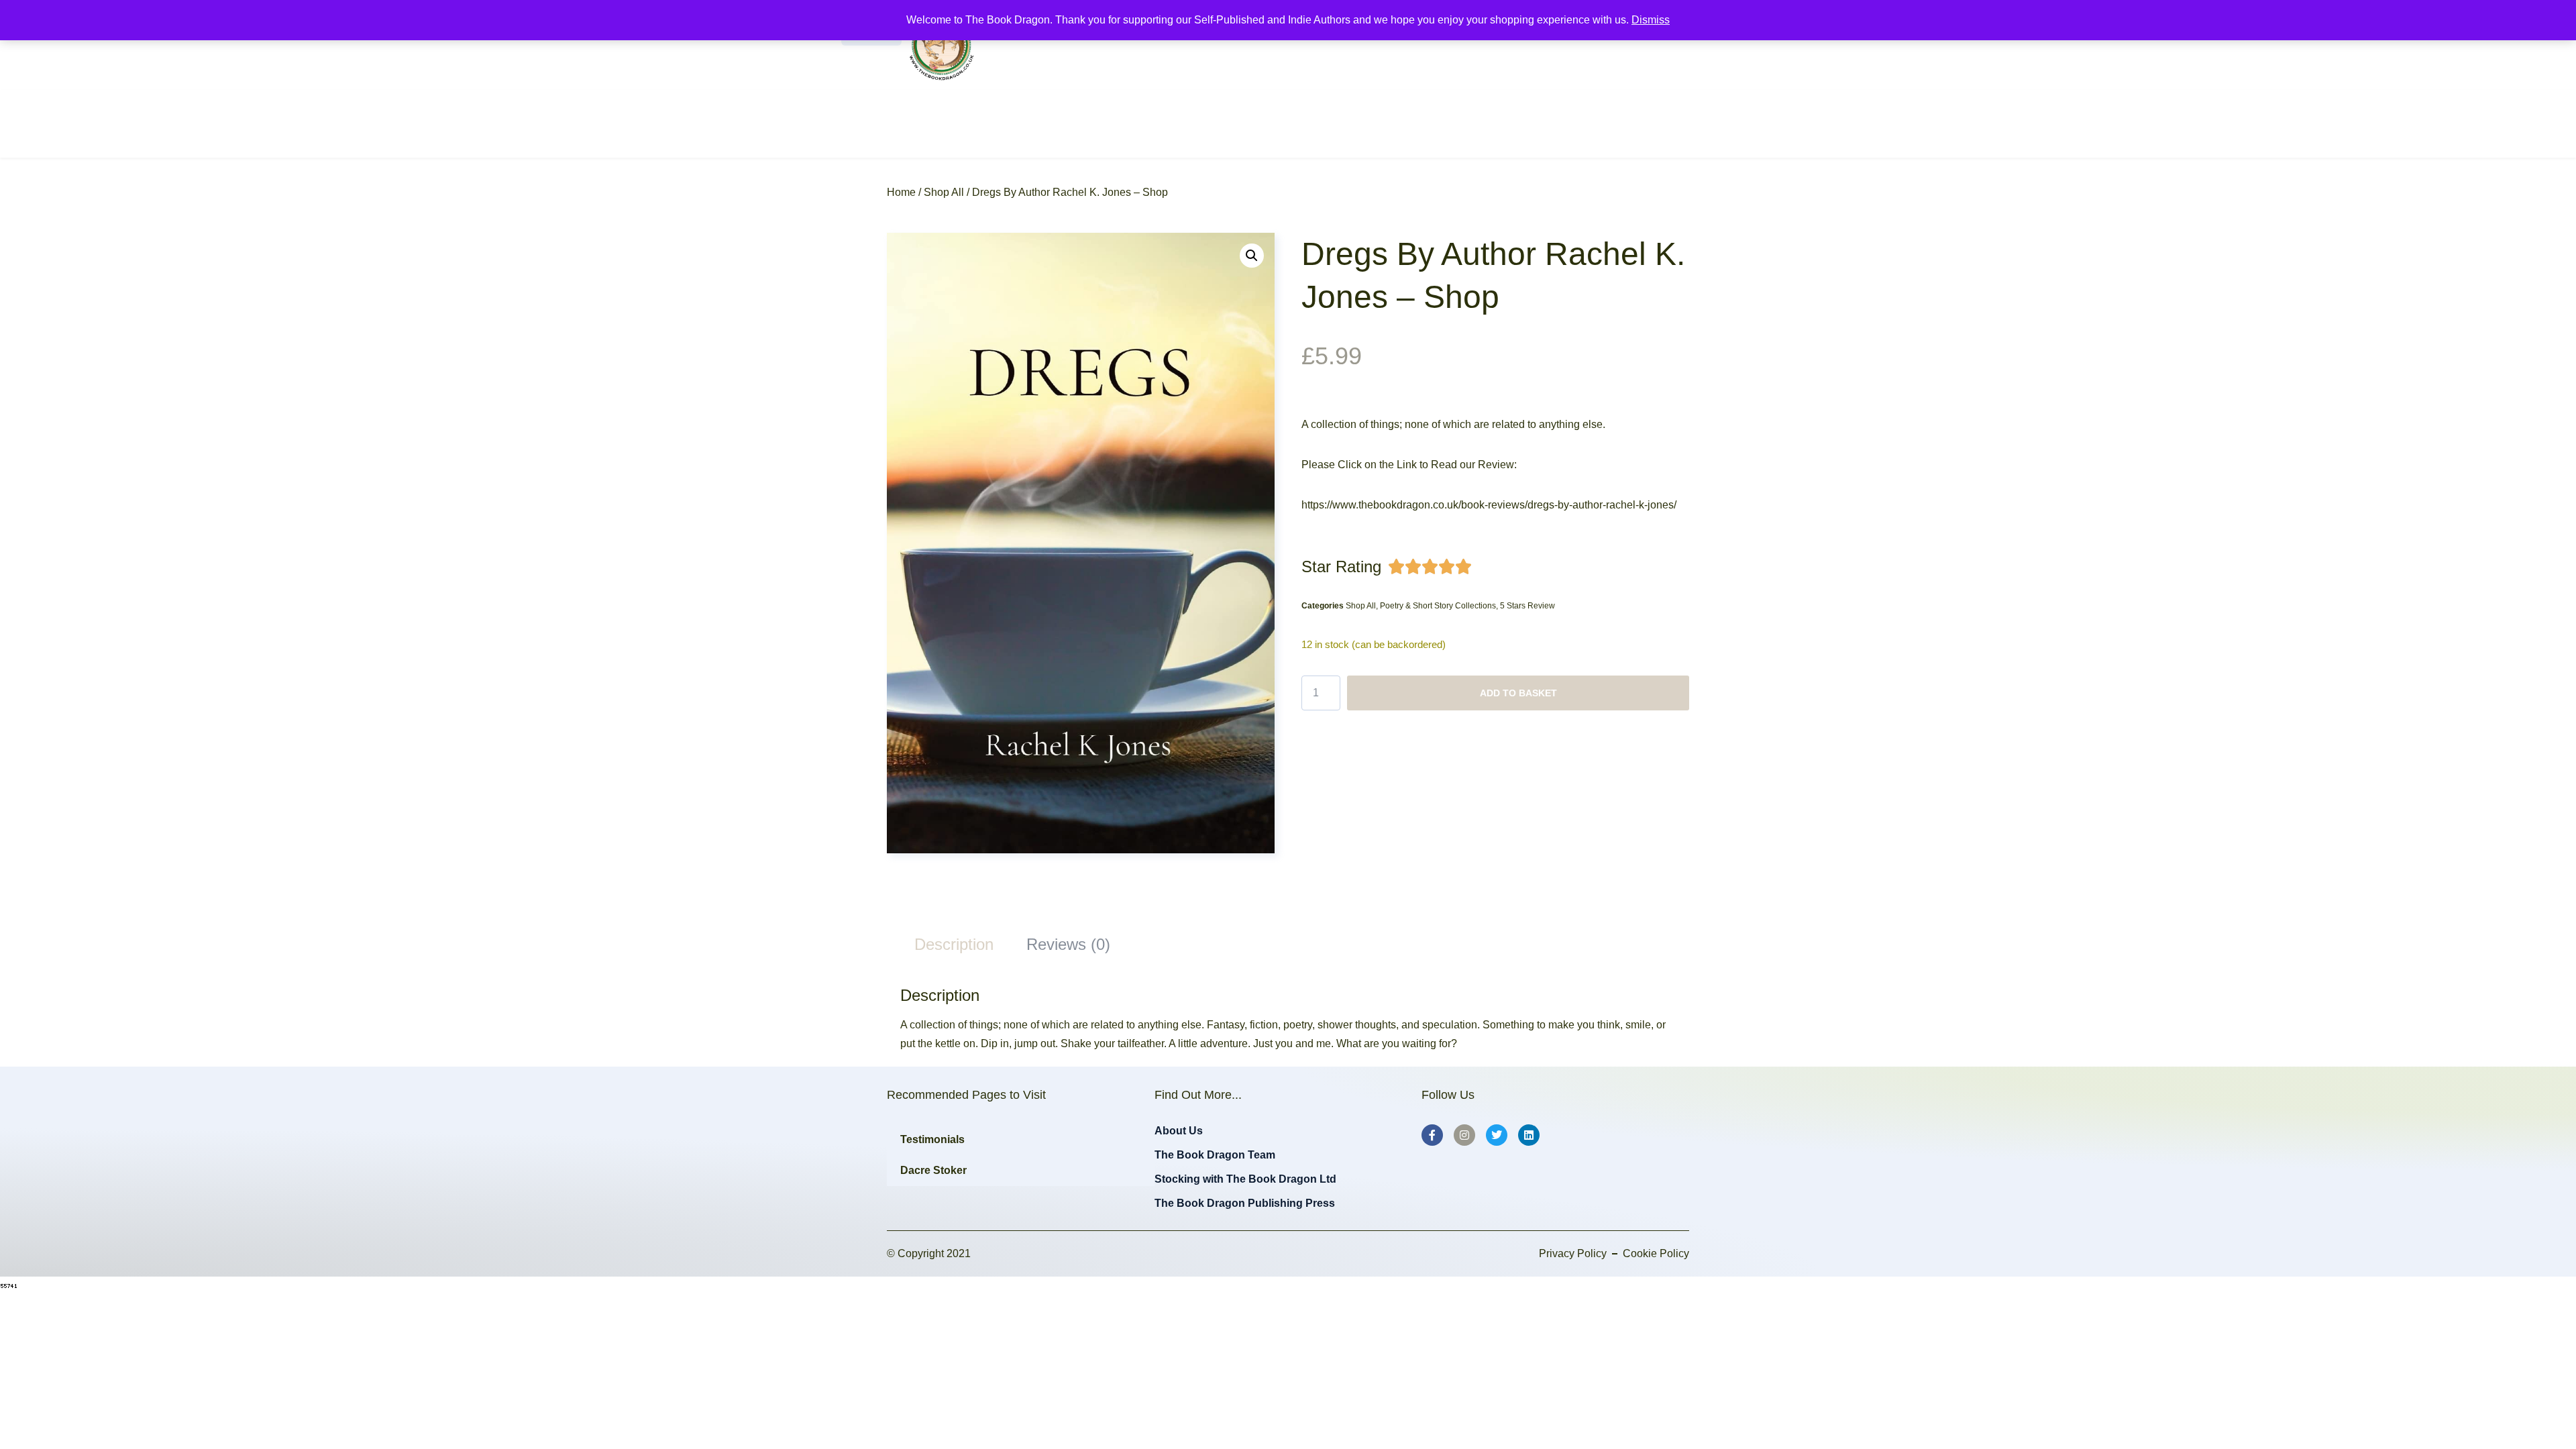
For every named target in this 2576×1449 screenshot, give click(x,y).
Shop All (944, 192)
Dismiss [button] (1651, 20)
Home (901, 192)
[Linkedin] (1529, 1135)
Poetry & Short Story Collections (1438, 606)
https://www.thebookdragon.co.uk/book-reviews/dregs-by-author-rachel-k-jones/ (1489, 505)
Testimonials (932, 1139)
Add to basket (1518, 693)
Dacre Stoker (933, 1170)
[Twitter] (1497, 1135)
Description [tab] (954, 944)
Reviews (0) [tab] (1068, 944)
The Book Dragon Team (1215, 1155)
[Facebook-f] (1432, 1135)
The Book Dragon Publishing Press (1245, 1203)
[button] (1252, 256)
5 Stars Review (1527, 606)
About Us (1179, 1131)
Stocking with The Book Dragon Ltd (1245, 1179)
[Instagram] (1464, 1135)
